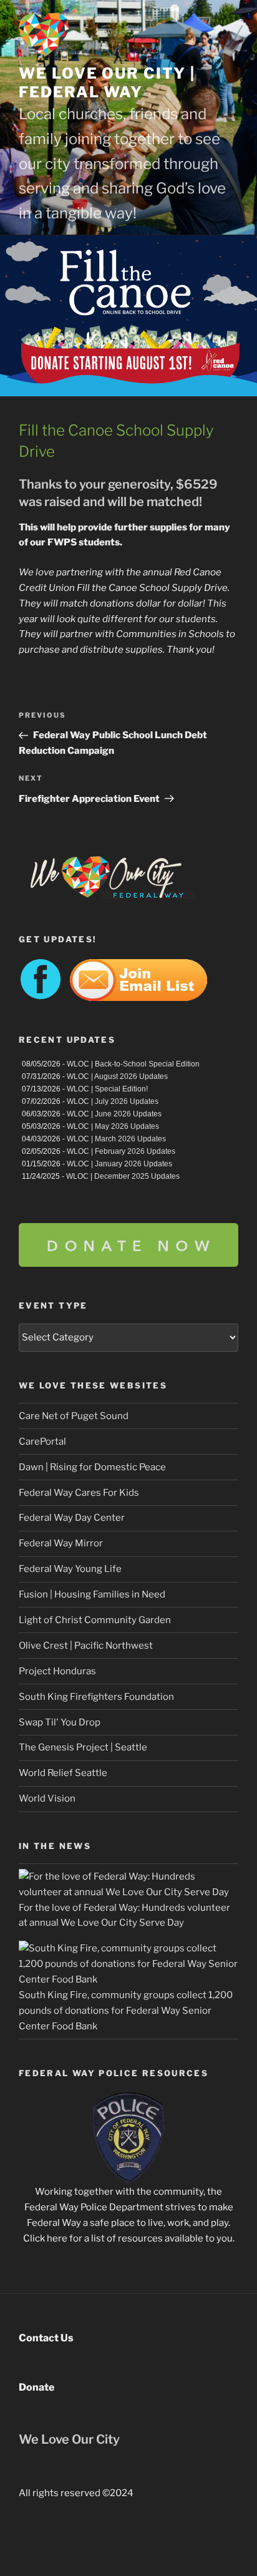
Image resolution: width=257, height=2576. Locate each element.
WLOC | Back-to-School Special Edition (133, 1064)
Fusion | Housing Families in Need (92, 1594)
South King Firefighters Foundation (96, 1697)
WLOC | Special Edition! (107, 1089)
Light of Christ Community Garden (95, 1620)
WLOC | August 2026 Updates (117, 1076)
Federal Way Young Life (70, 1569)
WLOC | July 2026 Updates (113, 1101)
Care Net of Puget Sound (74, 1416)
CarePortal (42, 1442)
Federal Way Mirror (61, 1543)
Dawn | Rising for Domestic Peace (92, 1467)
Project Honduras (57, 1671)
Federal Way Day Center (72, 1518)
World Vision (47, 1798)
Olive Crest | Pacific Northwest (86, 1646)
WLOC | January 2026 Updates (119, 1164)
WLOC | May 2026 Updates (113, 1126)
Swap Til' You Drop (60, 1722)
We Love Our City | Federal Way (107, 83)
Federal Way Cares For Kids (79, 1493)
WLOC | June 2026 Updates (114, 1114)
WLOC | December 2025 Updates (123, 1176)
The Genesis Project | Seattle (83, 1747)
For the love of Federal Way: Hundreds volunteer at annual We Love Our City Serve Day (124, 1915)
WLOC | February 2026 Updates (121, 1151)
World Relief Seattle (63, 1773)
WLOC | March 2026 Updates (116, 1139)
